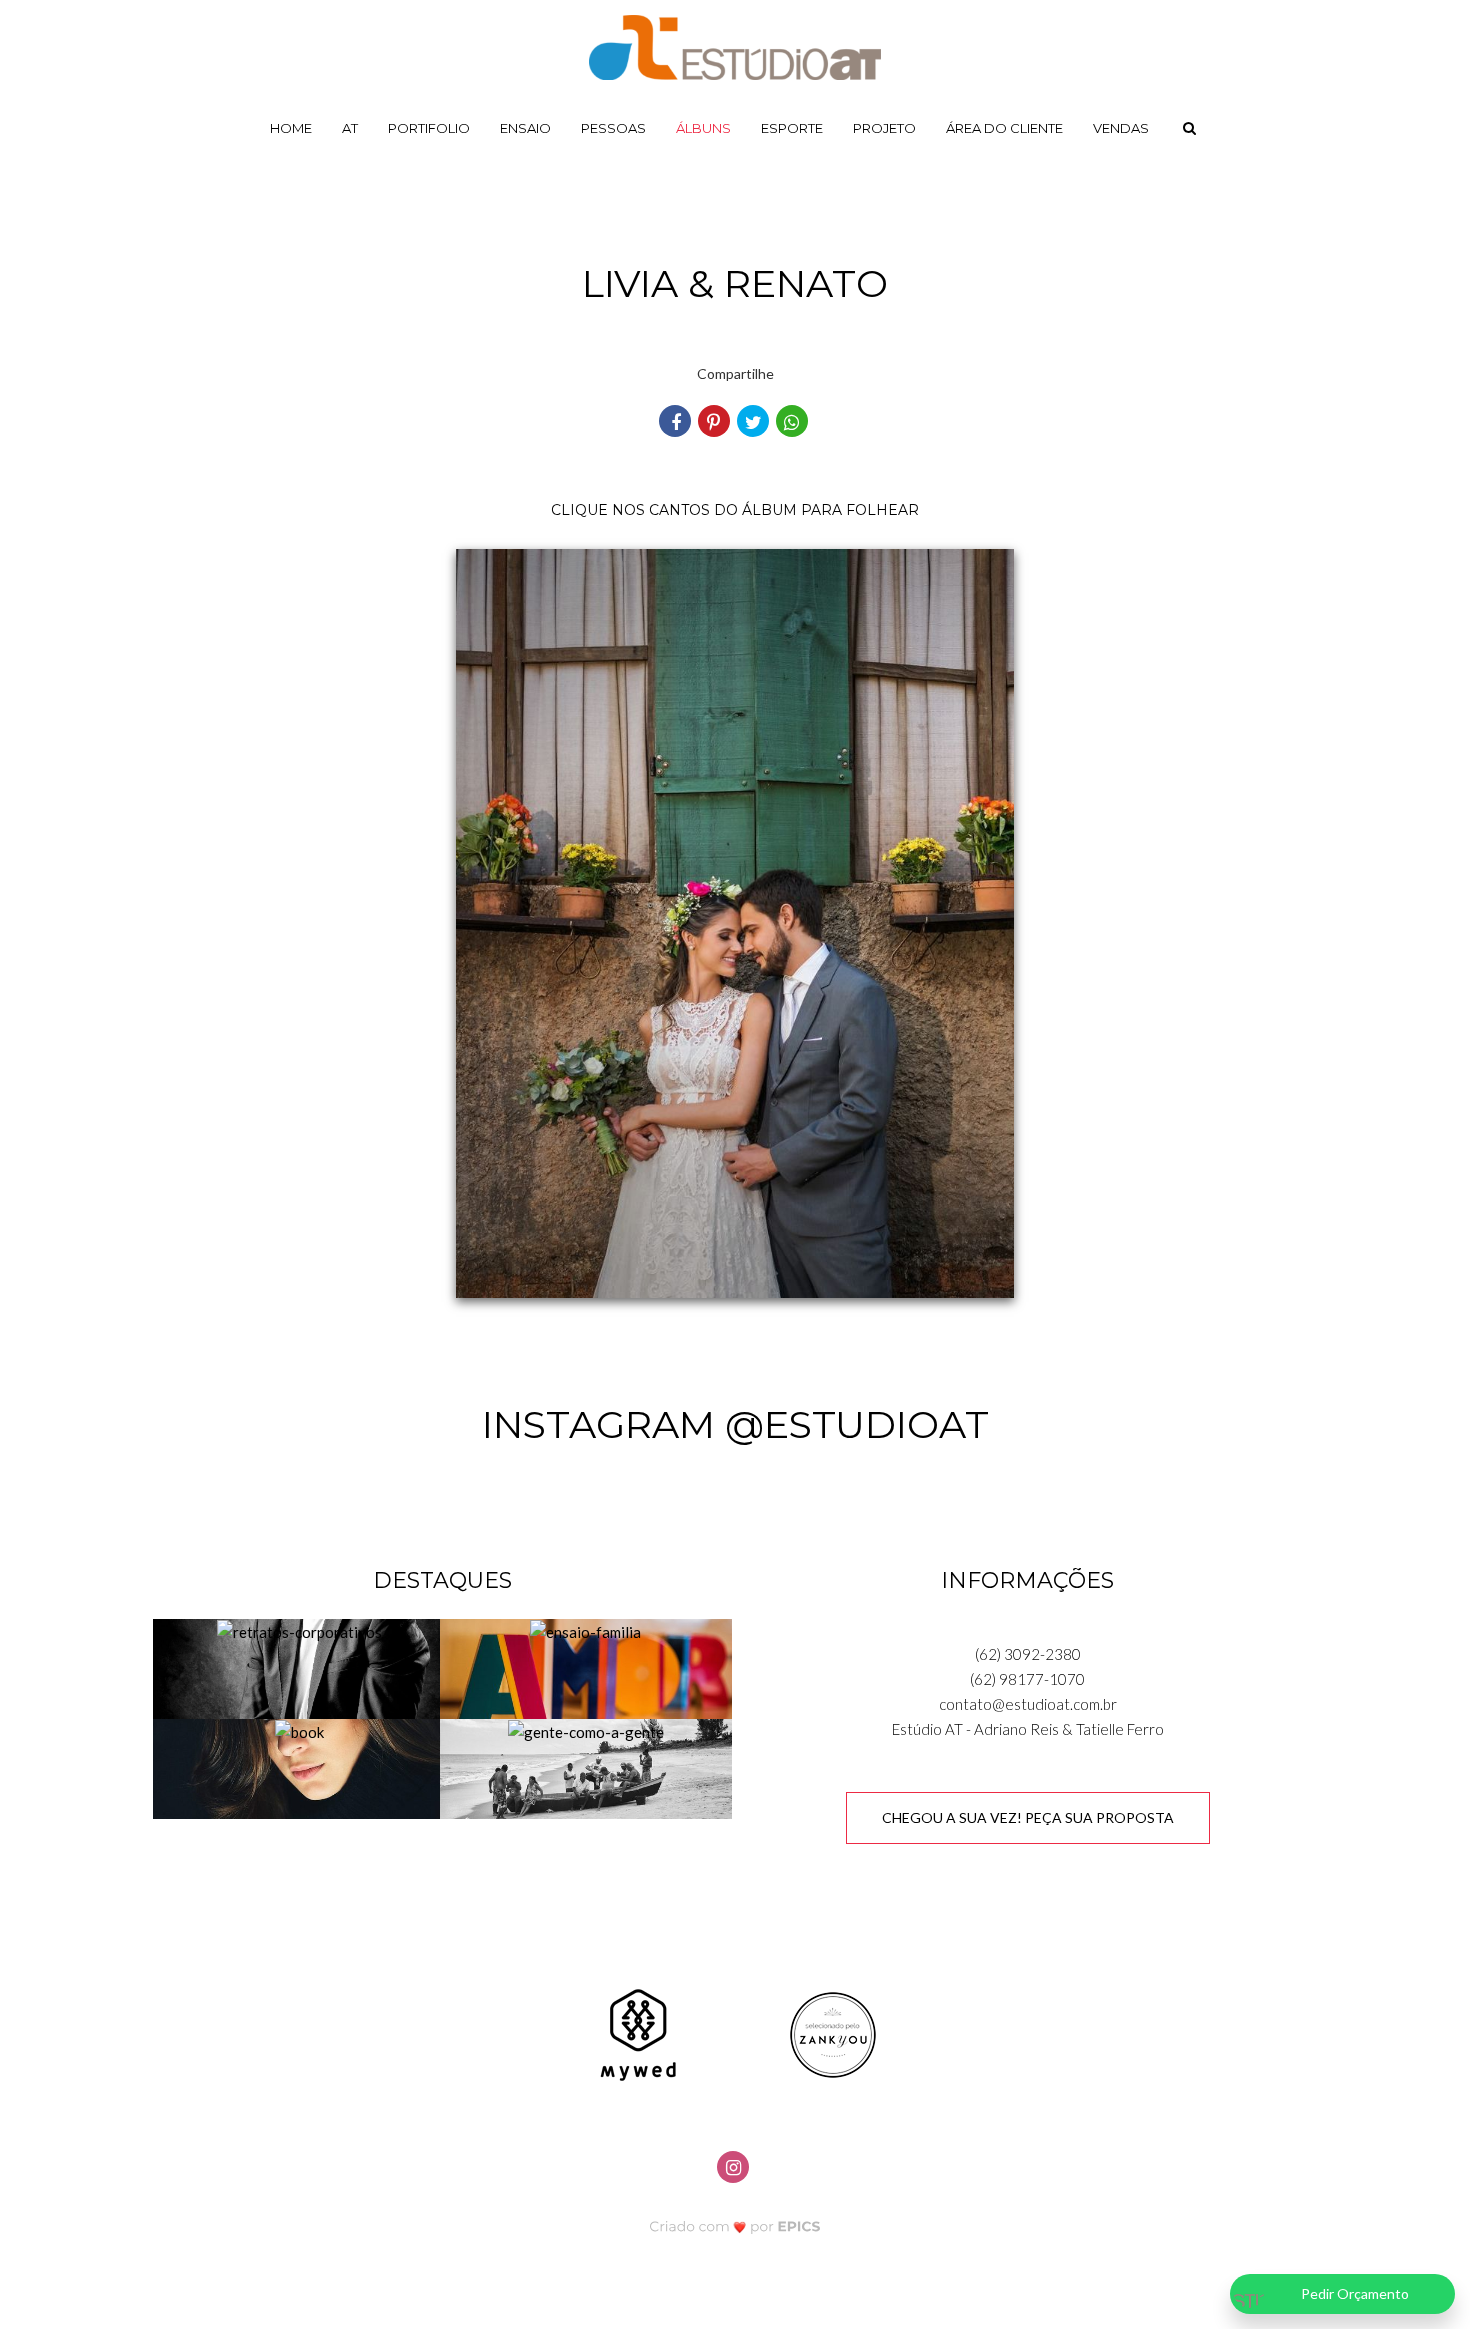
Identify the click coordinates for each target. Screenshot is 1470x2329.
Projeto (884, 128)
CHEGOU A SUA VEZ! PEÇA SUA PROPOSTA (1028, 1817)
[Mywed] (638, 2033)
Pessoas (613, 128)
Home (291, 128)
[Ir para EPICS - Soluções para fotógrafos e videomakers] (735, 2225)
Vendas (1121, 128)
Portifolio (429, 128)
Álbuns (703, 128)
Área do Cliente (1004, 128)
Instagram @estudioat (735, 1424)
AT (350, 128)
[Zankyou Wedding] (833, 2033)
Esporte (792, 128)
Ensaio (525, 128)
